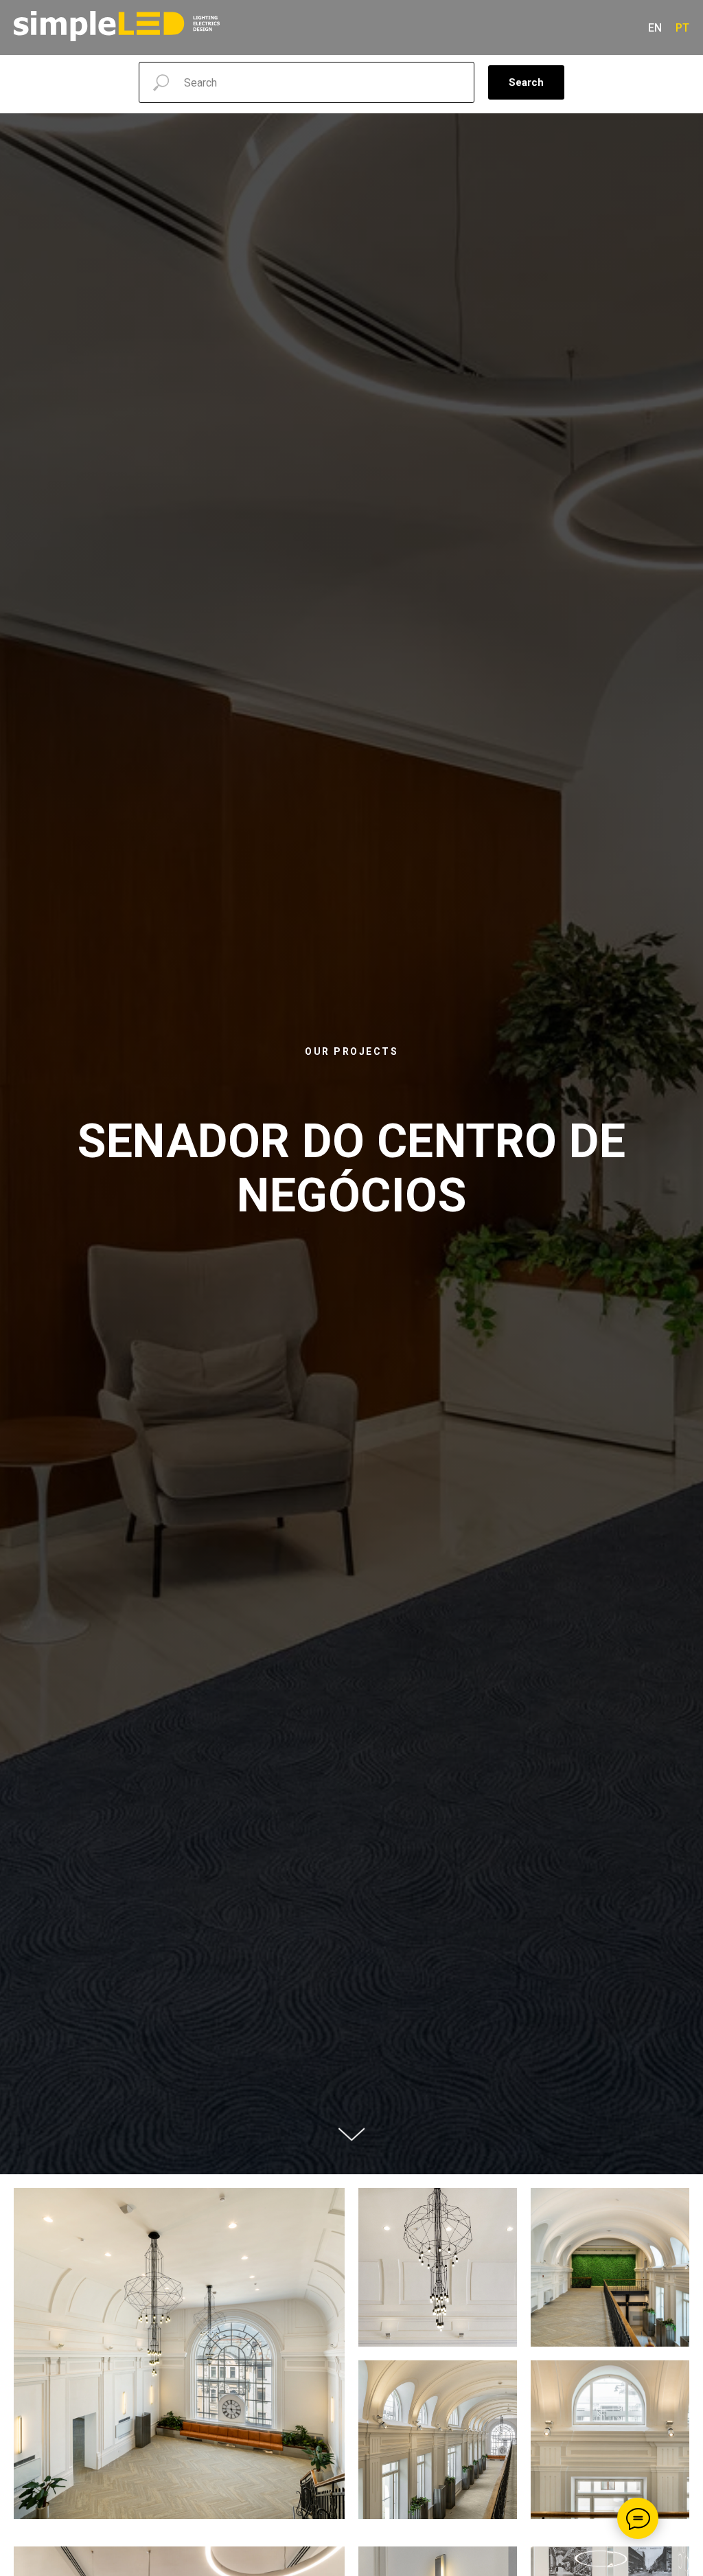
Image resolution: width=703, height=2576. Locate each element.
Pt (682, 28)
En (655, 28)
